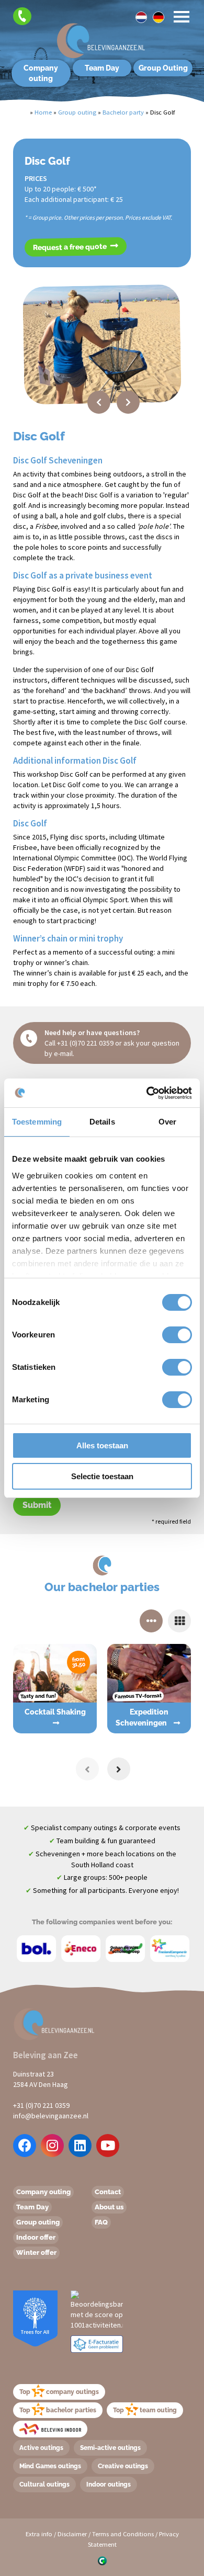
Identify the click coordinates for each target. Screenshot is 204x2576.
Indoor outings (109, 2484)
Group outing (38, 2222)
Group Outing (163, 68)
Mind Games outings (50, 2466)
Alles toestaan (102, 1445)
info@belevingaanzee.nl (51, 2116)
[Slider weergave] (151, 1621)
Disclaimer (72, 2534)
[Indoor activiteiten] (50, 2429)
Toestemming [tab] (37, 1122)
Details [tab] (102, 1122)
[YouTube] (108, 2146)
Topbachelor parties (58, 2410)
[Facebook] (25, 2146)
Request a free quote (71, 247)
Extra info (39, 2534)
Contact (108, 2192)
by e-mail (59, 1053)
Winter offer (36, 2252)
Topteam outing (145, 2410)
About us (109, 2207)
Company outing (41, 73)
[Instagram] (52, 2146)
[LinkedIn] (80, 2146)
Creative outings (123, 2466)
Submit (37, 1505)
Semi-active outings (110, 2448)
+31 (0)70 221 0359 (85, 1043)
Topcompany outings (59, 2392)
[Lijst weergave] (179, 1621)
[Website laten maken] (102, 2560)
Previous (99, 402)
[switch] (166, 1335)
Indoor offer (36, 2237)
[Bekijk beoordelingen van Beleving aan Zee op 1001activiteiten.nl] (97, 2309)
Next (128, 402)
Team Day (102, 68)
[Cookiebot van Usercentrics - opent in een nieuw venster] (147, 1093)
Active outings (41, 2448)
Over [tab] (167, 1122)
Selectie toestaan (102, 1476)
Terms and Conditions (123, 2534)
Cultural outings (44, 2484)
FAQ (101, 2222)
